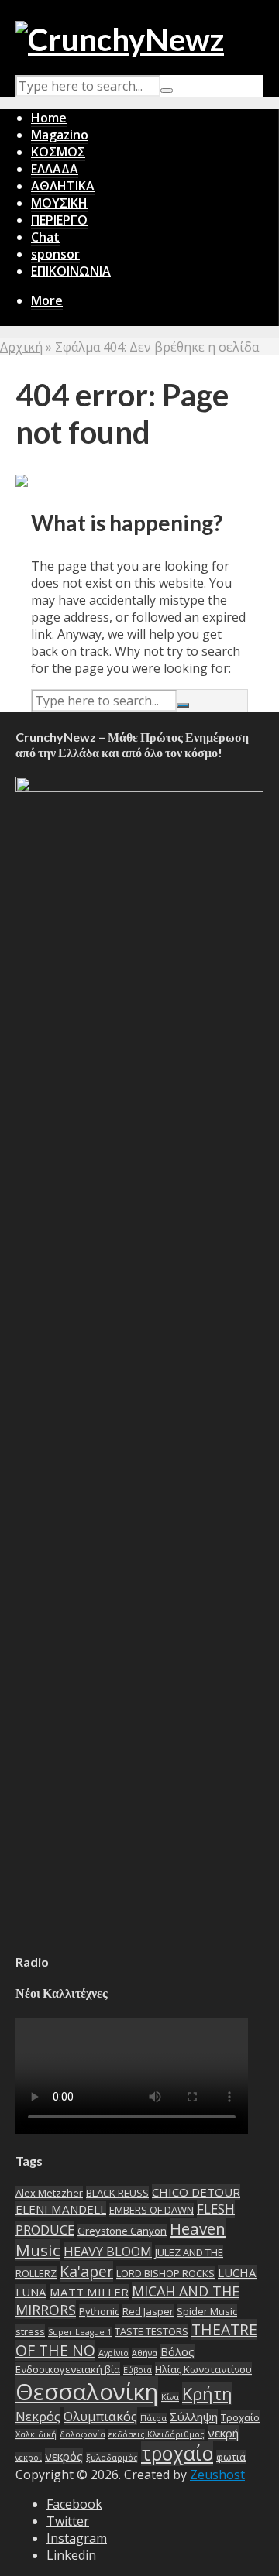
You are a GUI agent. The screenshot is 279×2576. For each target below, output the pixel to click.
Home (49, 118)
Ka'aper (86, 2271)
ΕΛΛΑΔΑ (55, 169)
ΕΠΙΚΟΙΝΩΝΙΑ (71, 271)
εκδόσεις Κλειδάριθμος (157, 2434)
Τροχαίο (240, 2417)
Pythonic (99, 2311)
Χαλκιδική (36, 2434)
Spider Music (207, 2311)
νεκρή (223, 2433)
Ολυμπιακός (100, 2416)
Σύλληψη (194, 2417)
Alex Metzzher (49, 2193)
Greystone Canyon (122, 2231)
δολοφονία (83, 2434)
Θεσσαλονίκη (87, 2392)
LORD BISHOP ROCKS (165, 2273)
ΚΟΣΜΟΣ (58, 152)
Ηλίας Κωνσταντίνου (203, 2369)
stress (30, 2331)
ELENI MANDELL (61, 2209)
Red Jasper (148, 2311)
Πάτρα (153, 2418)
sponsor (55, 254)
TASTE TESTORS (152, 2331)
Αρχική (21, 347)
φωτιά (231, 2457)
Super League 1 (80, 2332)
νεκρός (64, 2456)
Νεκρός (38, 2416)
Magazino (60, 135)
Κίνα (170, 2397)
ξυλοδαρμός (112, 2458)
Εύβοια (138, 2370)
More (47, 300)
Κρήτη (207, 2394)
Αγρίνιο (114, 2353)
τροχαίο (177, 2453)
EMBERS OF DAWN (152, 2210)
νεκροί (29, 2458)
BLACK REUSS (117, 2193)
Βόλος (177, 2351)
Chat (45, 237)
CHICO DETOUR (196, 2192)
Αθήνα (145, 2353)
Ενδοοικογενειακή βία (68, 2369)
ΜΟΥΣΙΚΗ (59, 203)
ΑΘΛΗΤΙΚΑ (63, 186)
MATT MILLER (89, 2292)
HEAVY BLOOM (108, 2251)
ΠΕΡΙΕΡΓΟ (59, 220)
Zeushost (217, 2475)
